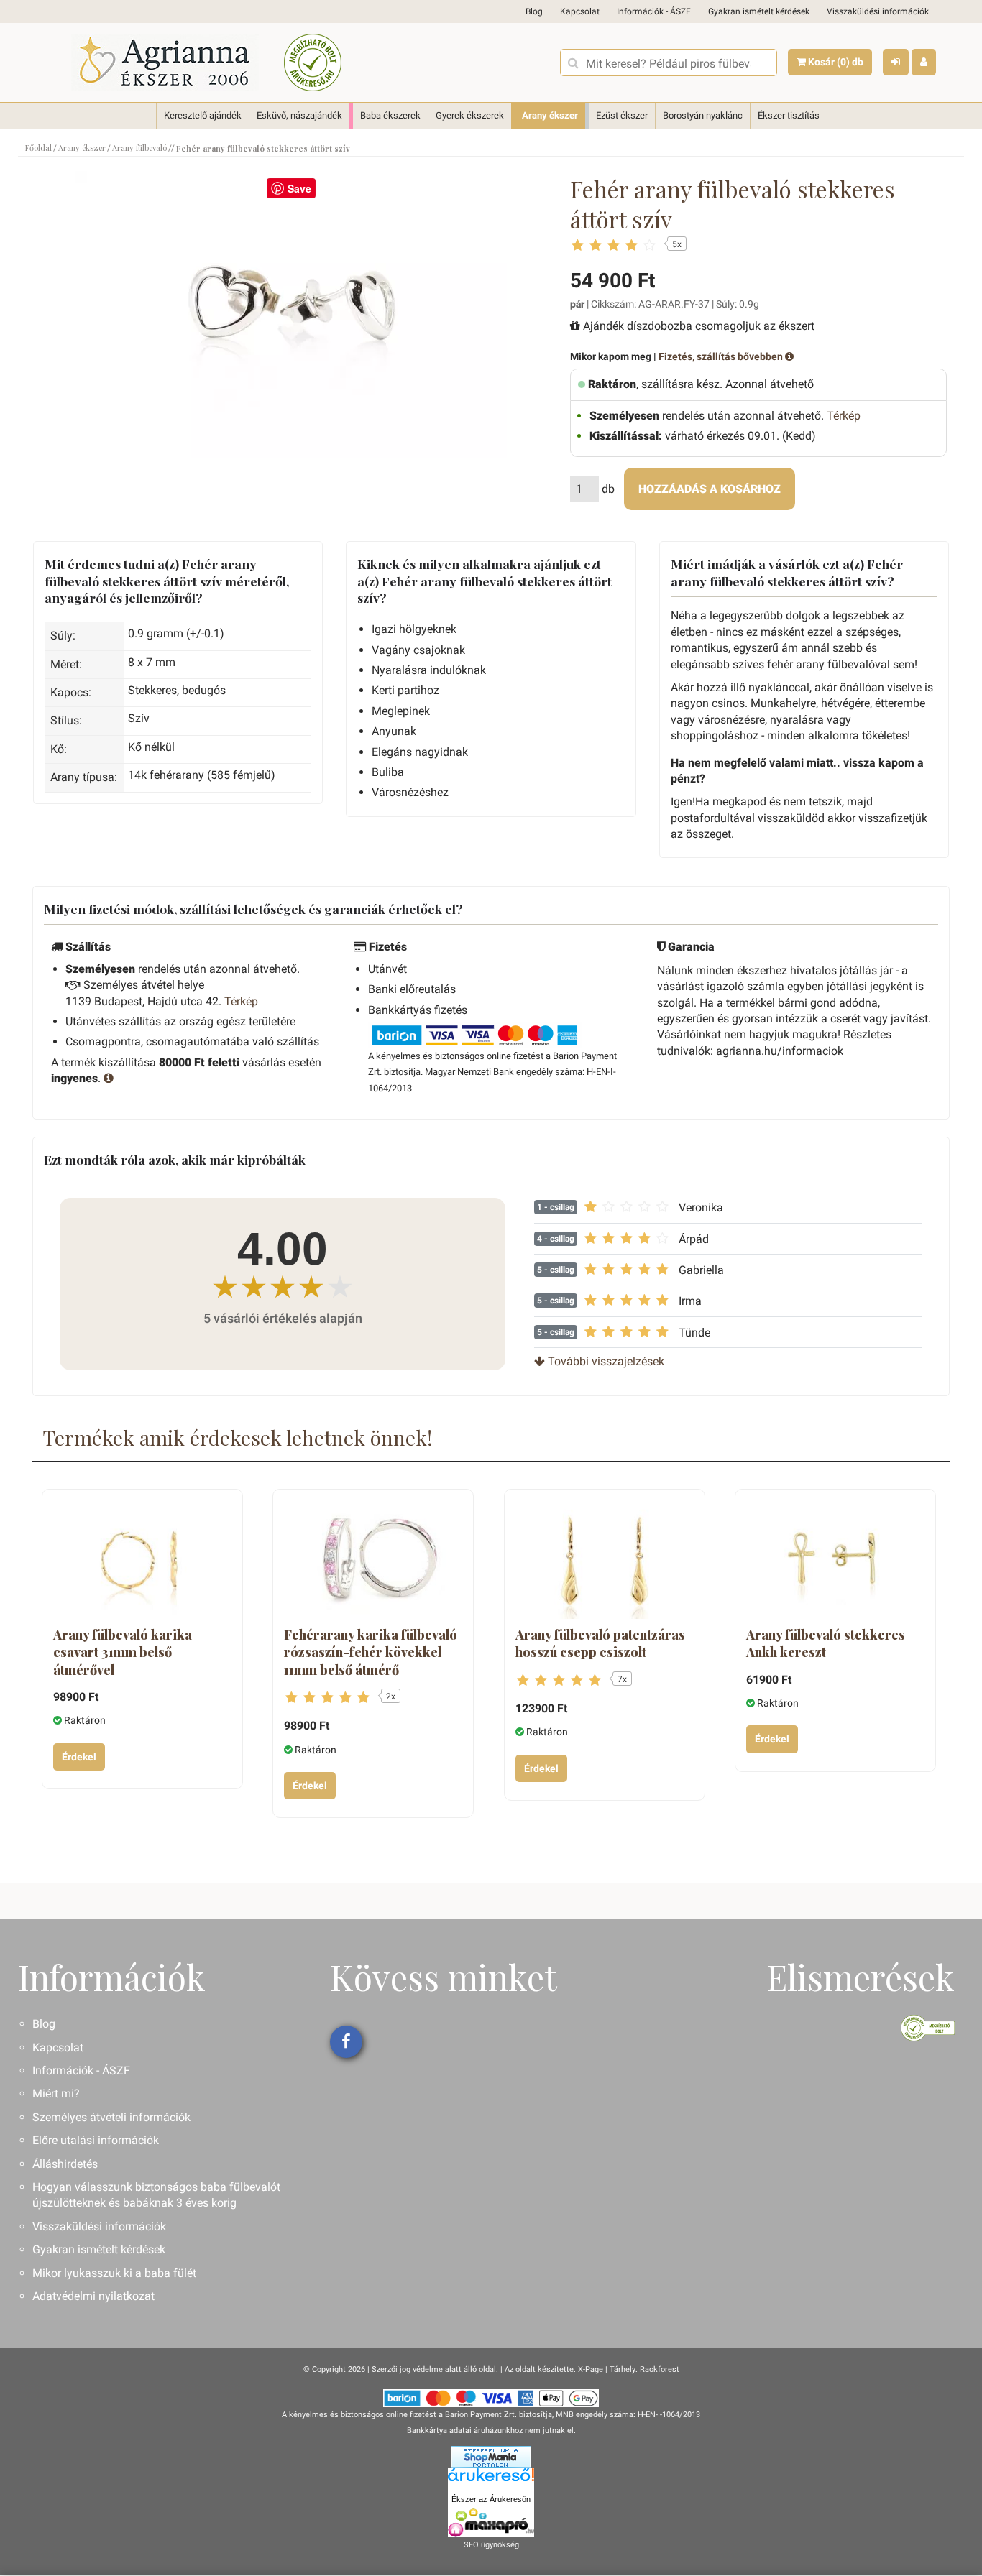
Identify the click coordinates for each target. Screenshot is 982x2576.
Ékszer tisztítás (789, 115)
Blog (534, 11)
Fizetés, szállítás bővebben (722, 356)
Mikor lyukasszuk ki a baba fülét (114, 2273)
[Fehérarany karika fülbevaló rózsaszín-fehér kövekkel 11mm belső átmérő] (373, 1560)
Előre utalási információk (96, 2140)
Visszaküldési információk (878, 11)
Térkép (844, 416)
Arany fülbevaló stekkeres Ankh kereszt (826, 1643)
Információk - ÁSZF (654, 11)
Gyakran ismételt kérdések (759, 11)
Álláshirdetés (65, 2164)
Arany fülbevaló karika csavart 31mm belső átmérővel (123, 1652)
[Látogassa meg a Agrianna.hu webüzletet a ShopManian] (491, 2457)
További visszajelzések (605, 1361)
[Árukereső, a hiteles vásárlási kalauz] (313, 63)
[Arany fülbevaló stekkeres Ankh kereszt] (835, 1560)
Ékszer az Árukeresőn (491, 2499)
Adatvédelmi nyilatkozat (93, 2296)
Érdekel (79, 1757)
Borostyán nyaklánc (703, 115)
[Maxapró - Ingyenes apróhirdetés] (491, 2523)
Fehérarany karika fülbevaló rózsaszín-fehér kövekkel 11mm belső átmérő (371, 1652)
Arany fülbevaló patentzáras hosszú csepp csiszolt (600, 1643)
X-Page (591, 2369)
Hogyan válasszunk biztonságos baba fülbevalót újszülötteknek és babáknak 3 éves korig (156, 2195)
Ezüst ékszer (622, 115)
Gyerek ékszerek (470, 115)
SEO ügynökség (491, 2545)
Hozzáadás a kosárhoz (710, 489)
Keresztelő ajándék (203, 115)
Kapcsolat (580, 11)
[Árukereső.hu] (491, 2480)
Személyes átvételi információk (111, 2117)
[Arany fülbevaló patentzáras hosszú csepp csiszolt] (605, 1560)
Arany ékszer (550, 115)
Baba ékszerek (390, 115)
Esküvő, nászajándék (299, 115)
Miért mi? (56, 2093)
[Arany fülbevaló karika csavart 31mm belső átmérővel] (142, 1560)
